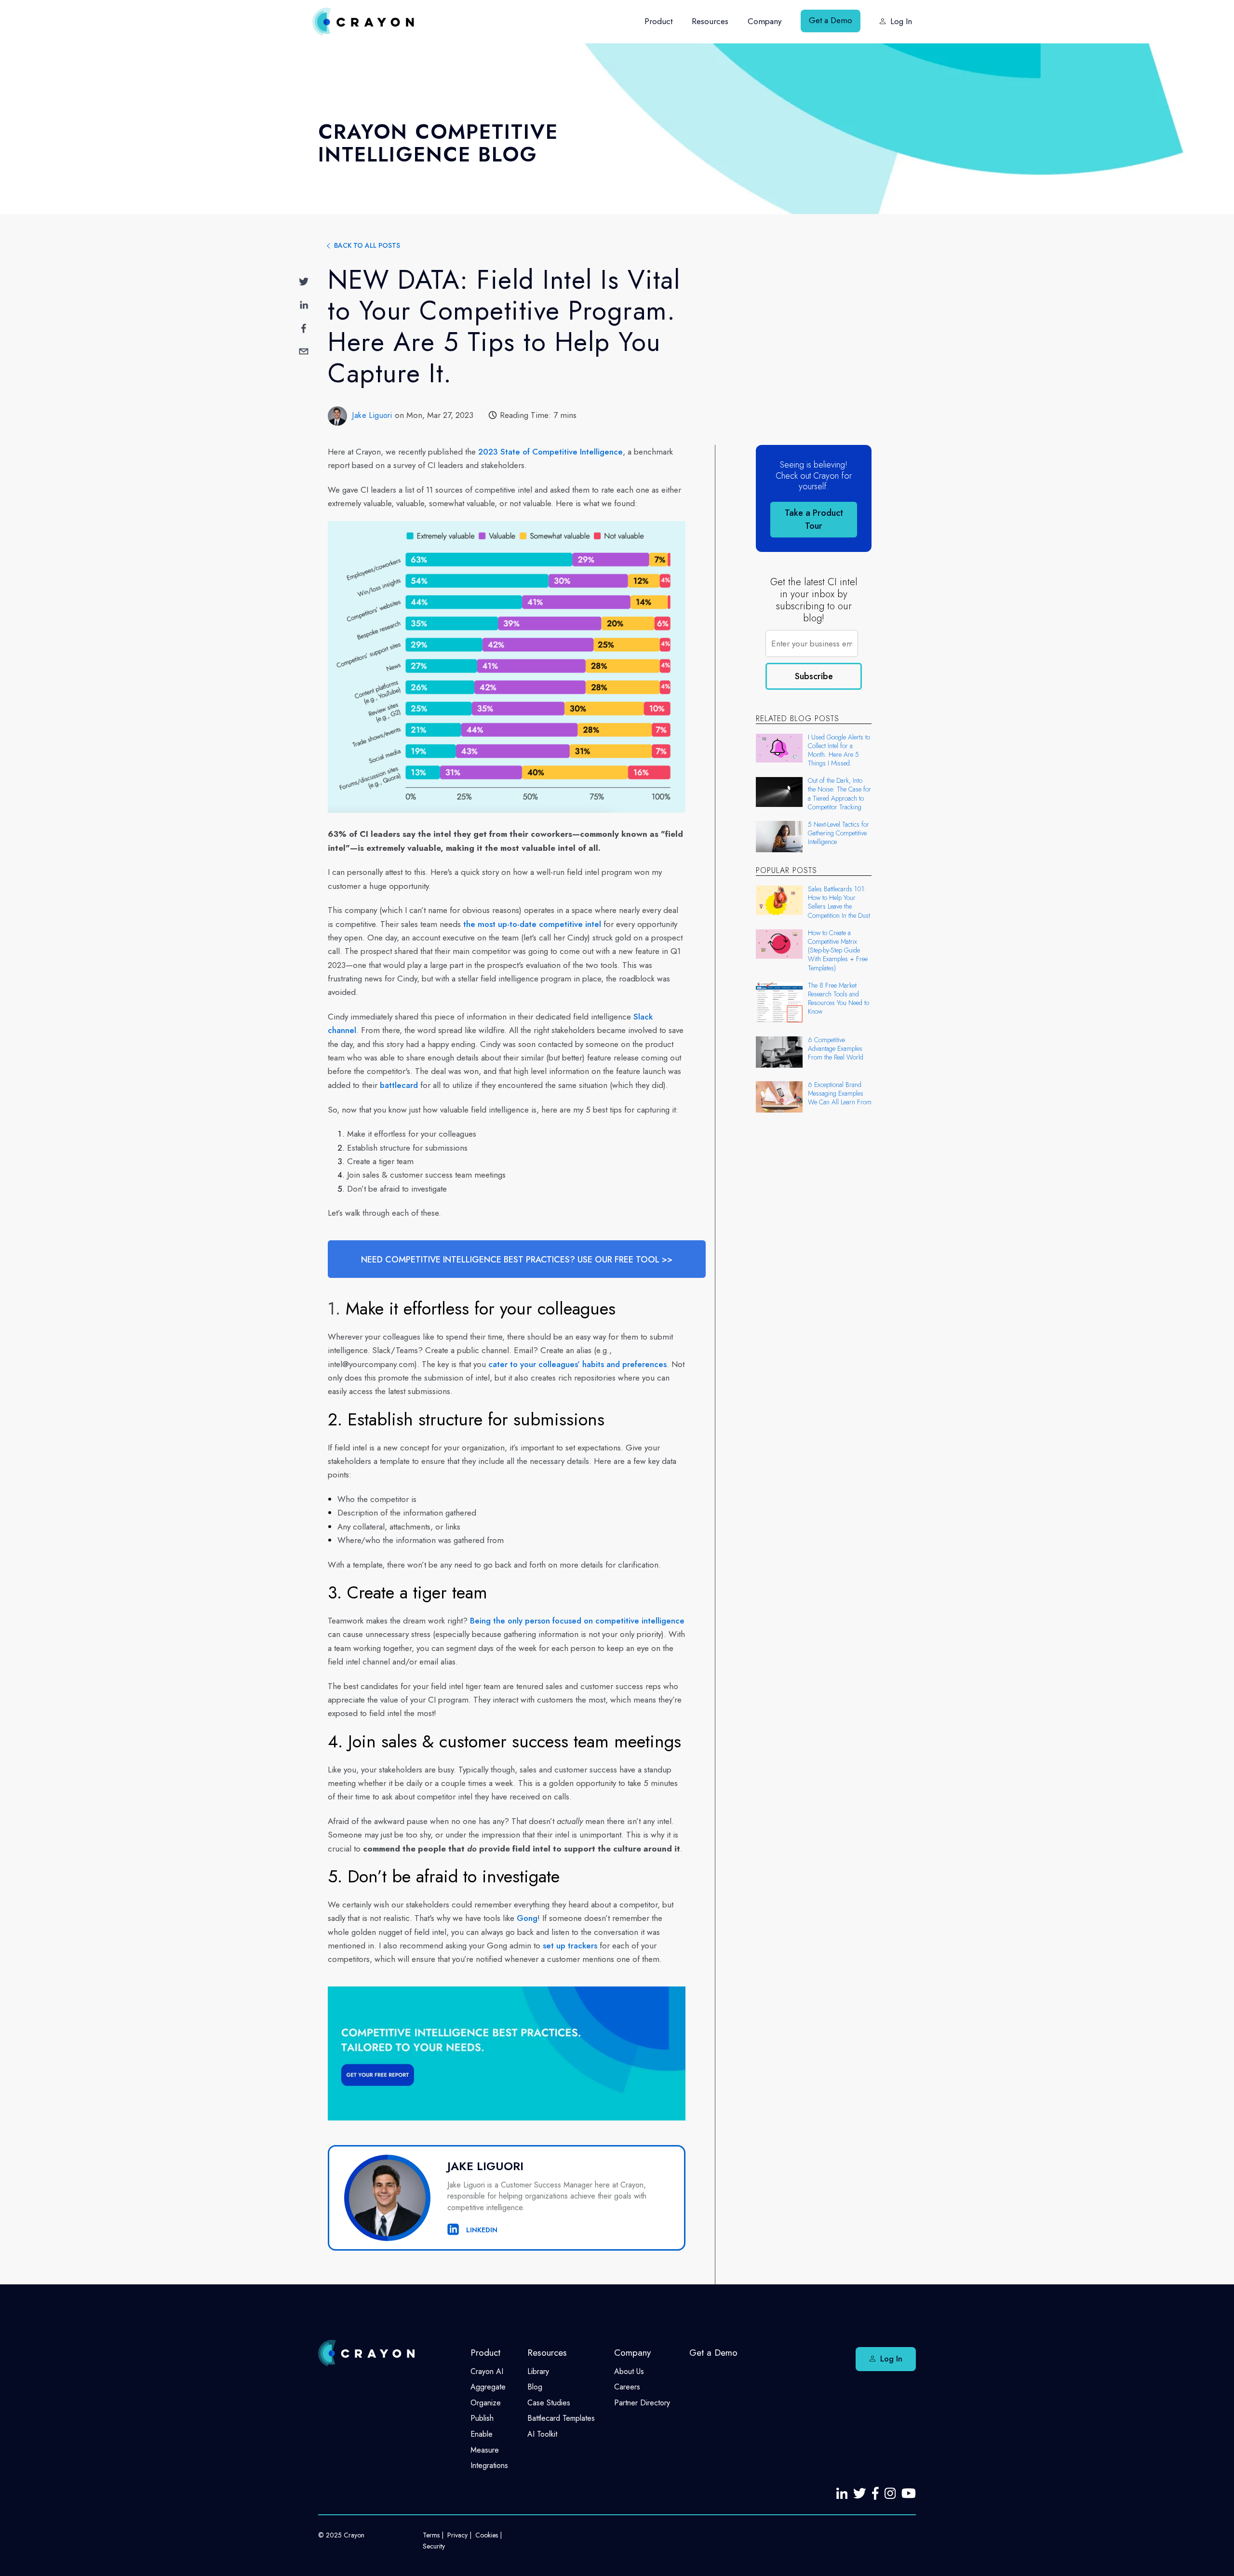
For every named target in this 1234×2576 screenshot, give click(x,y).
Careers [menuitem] (627, 2387)
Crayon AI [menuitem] (487, 2371)
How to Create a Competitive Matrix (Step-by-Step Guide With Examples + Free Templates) (838, 950)
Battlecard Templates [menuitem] (561, 2418)
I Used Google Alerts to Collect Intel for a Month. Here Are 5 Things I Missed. (839, 750)
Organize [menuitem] (486, 2403)
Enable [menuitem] (482, 2434)
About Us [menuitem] (629, 2371)
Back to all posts (367, 245)
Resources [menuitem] (710, 21)
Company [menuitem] (765, 21)
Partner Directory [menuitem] (642, 2403)
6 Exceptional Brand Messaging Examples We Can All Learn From (840, 1093)
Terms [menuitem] (431, 2535)
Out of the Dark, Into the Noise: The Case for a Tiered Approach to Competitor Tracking (839, 794)
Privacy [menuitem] (457, 2535)
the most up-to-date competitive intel (532, 924)
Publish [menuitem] (482, 2418)
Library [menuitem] (538, 2371)
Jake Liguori (372, 415)
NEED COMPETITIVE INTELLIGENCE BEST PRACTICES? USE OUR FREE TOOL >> (517, 1260)
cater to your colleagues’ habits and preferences (577, 1364)
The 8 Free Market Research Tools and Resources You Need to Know (838, 999)
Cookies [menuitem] (487, 2535)
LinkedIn (481, 2230)
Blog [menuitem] (535, 2387)
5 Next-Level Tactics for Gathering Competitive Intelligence (838, 833)
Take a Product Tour (814, 519)
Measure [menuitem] (485, 2450)
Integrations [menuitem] (489, 2465)
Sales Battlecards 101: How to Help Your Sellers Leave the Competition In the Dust (839, 902)
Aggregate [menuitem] (488, 2387)
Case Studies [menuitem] (549, 2403)
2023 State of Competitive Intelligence (550, 452)
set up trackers (570, 1945)
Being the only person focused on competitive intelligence (577, 1621)
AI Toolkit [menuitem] (542, 2434)
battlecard (399, 1085)
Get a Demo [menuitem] (831, 20)
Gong (527, 1918)
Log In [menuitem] (901, 21)
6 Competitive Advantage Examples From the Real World (836, 1049)
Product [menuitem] (658, 21)
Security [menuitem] (434, 2546)
